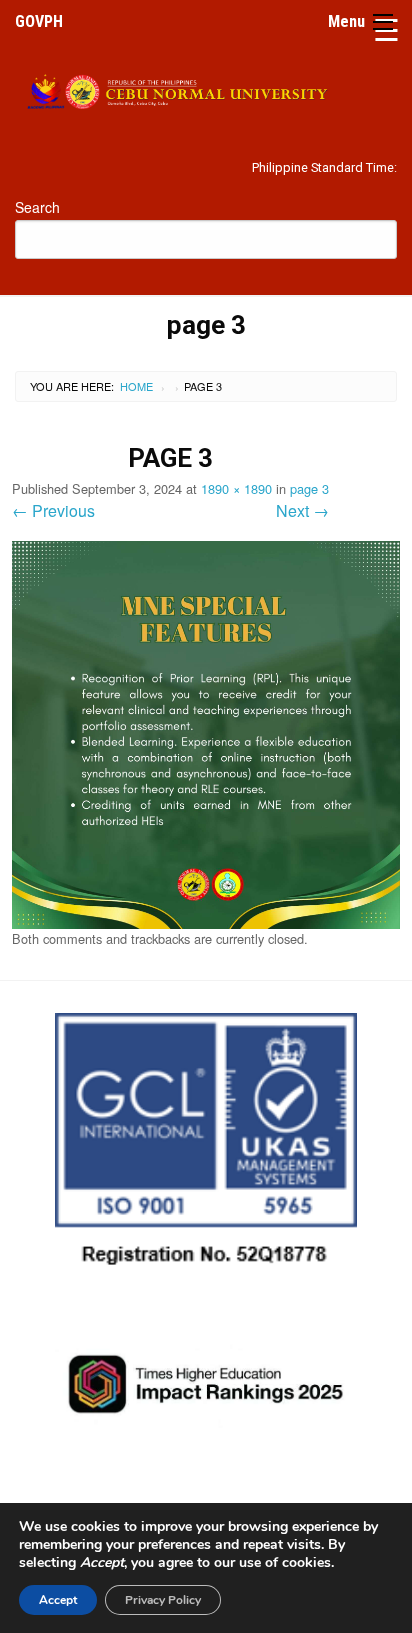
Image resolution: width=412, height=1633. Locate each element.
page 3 (309, 488)
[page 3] (206, 732)
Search (37, 207)
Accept (58, 1600)
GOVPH (39, 21)
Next (302, 510)
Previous (53, 510)
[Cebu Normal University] (206, 87)
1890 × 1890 (236, 488)
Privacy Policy (163, 1600)
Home (136, 386)
